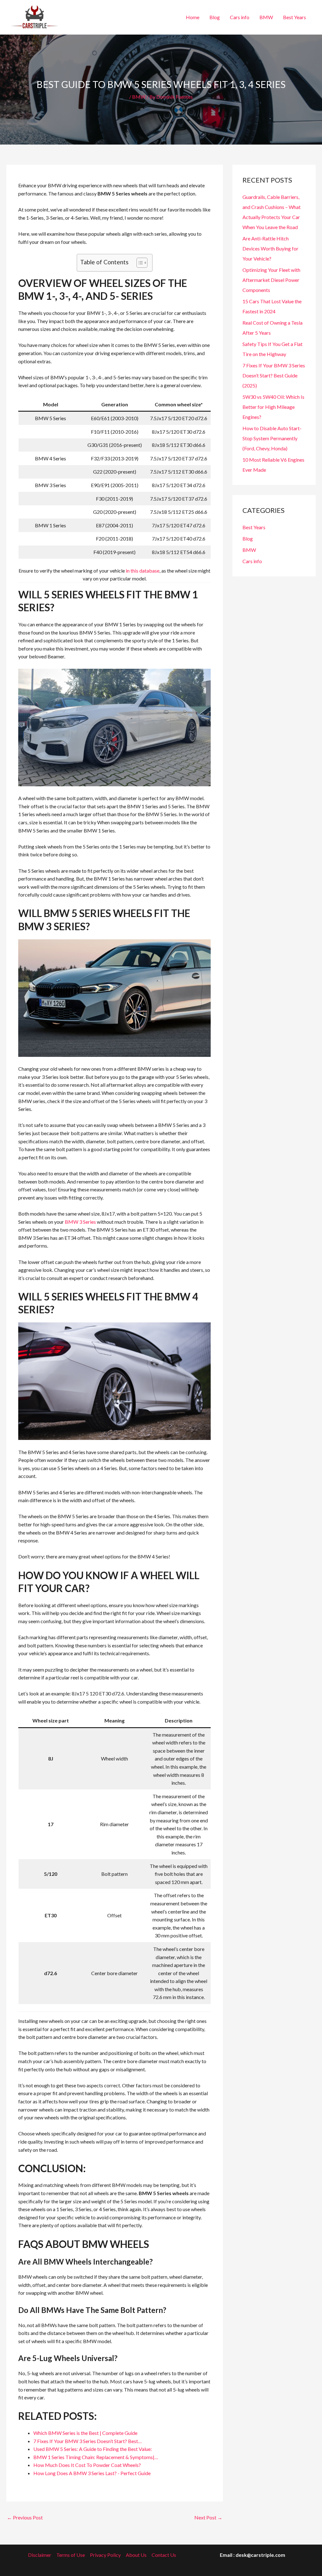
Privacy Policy (105, 2555)
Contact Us (164, 2555)
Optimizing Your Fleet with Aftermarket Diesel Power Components (271, 280)
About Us (136, 2555)
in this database (143, 571)
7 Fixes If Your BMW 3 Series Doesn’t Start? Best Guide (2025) (274, 375)
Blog (215, 17)
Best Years (294, 17)
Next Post (208, 2517)
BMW (266, 17)
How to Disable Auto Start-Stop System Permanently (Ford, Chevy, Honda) (272, 438)
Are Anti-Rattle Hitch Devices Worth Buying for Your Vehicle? (270, 248)
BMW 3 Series (80, 1222)
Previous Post (25, 2517)
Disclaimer (40, 2555)
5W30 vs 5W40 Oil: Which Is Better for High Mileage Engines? (273, 407)
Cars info (240, 17)
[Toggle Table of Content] (139, 263)
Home (193, 17)
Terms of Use (71, 2555)
